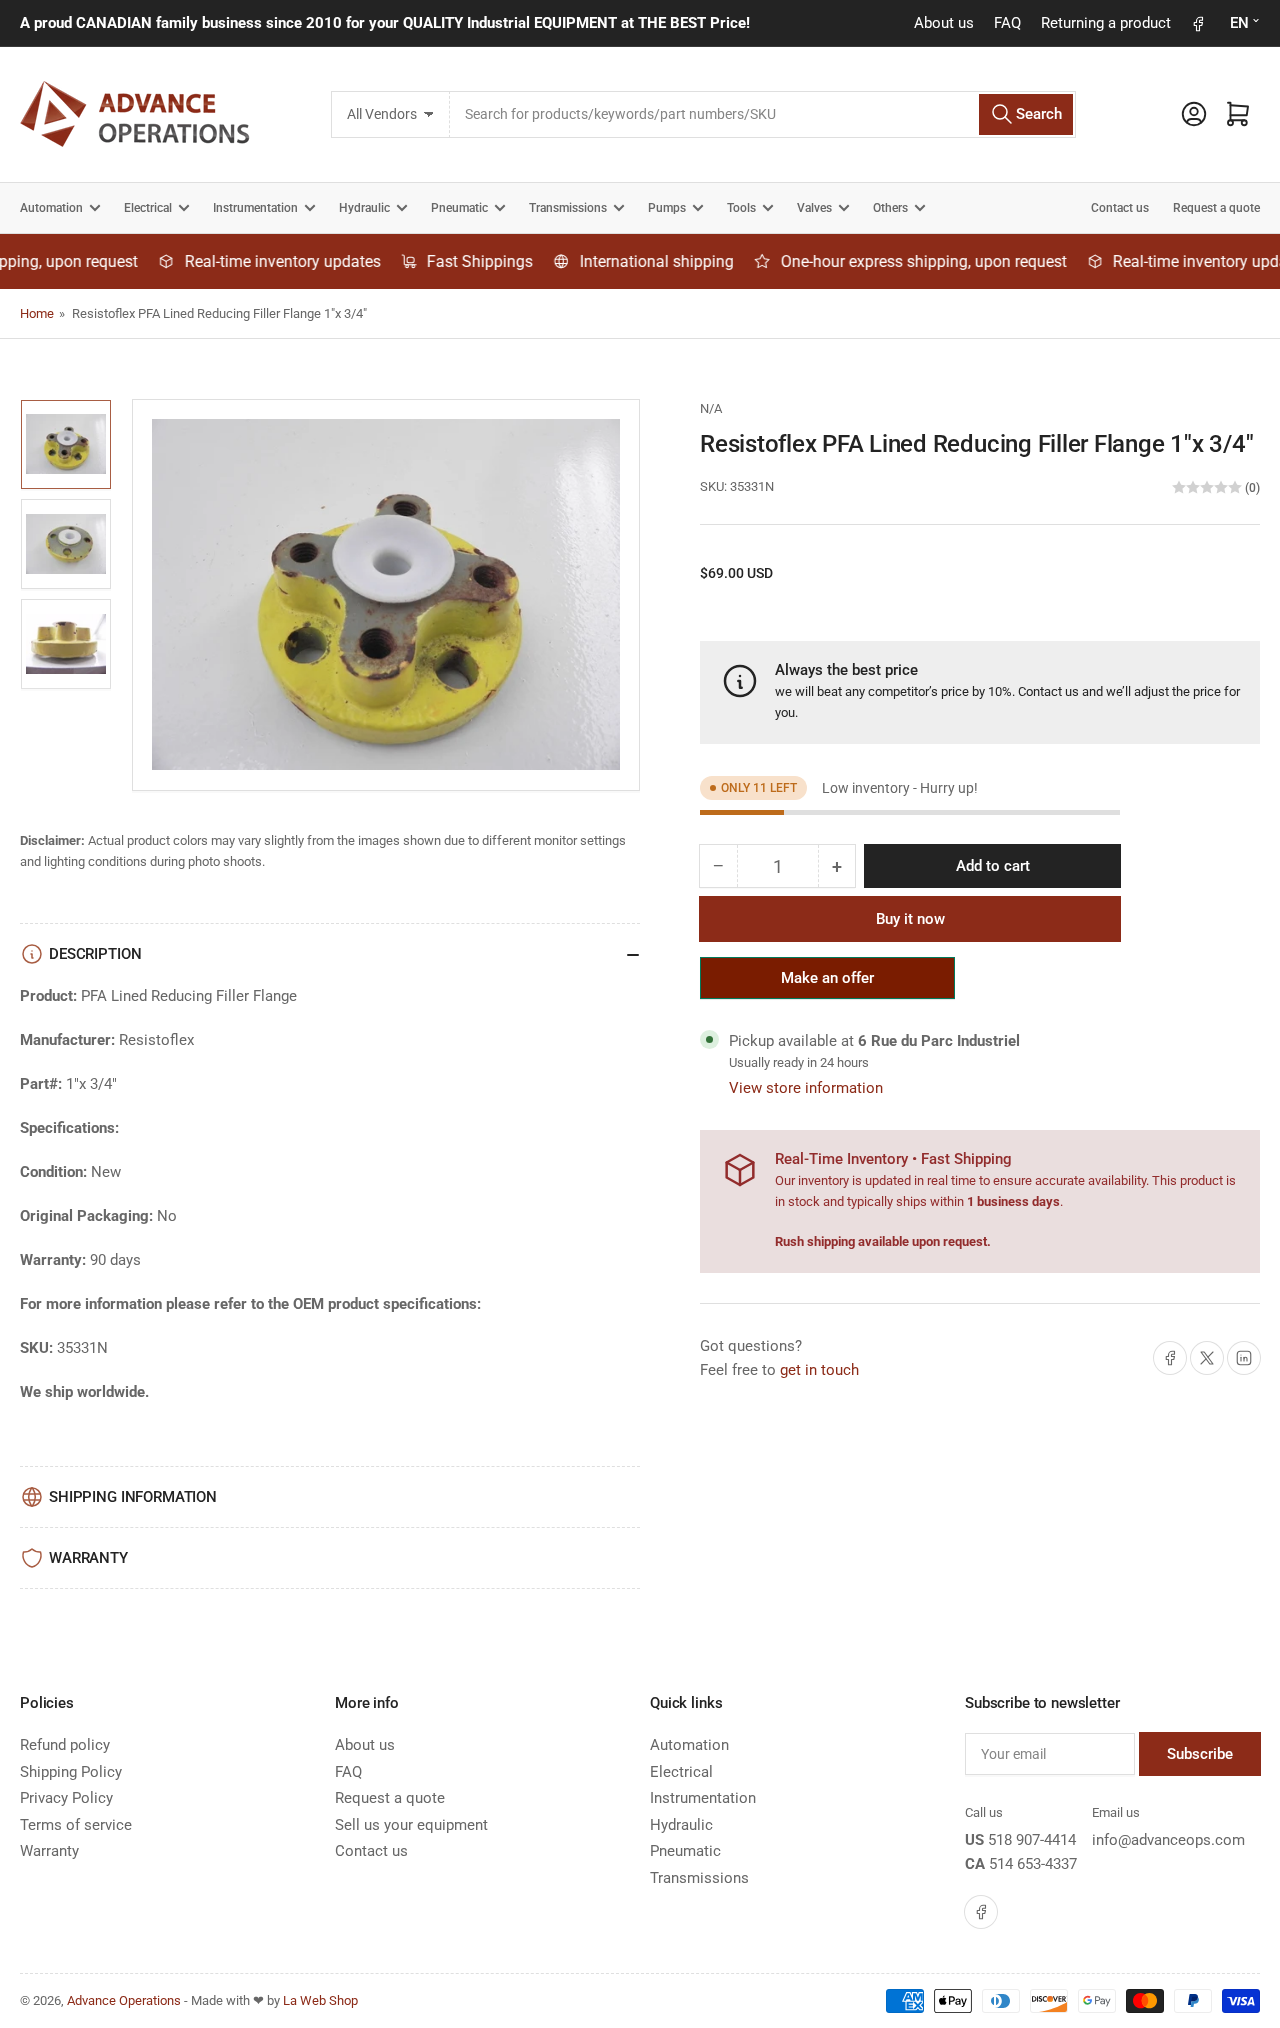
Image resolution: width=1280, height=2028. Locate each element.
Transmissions (568, 208)
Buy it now (910, 919)
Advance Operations (124, 2000)
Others (890, 208)
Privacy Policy (66, 1798)
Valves (814, 208)
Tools (741, 208)
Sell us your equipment (411, 1825)
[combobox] (762, 114)
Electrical (148, 208)
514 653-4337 (1033, 1864)
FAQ (1007, 23)
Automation (51, 208)
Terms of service (76, 1825)
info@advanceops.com (1168, 1840)
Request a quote (1216, 208)
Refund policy (65, 1745)
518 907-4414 (1032, 1840)
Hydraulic (364, 208)
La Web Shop (320, 2000)
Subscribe (1200, 1754)
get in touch (819, 1370)
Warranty (49, 1851)
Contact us (1120, 208)
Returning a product (1106, 23)
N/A (711, 408)
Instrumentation (255, 208)
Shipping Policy (71, 1772)
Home (37, 313)
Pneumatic (459, 208)
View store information (806, 1088)
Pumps (667, 208)
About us (944, 23)
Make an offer (828, 984)
